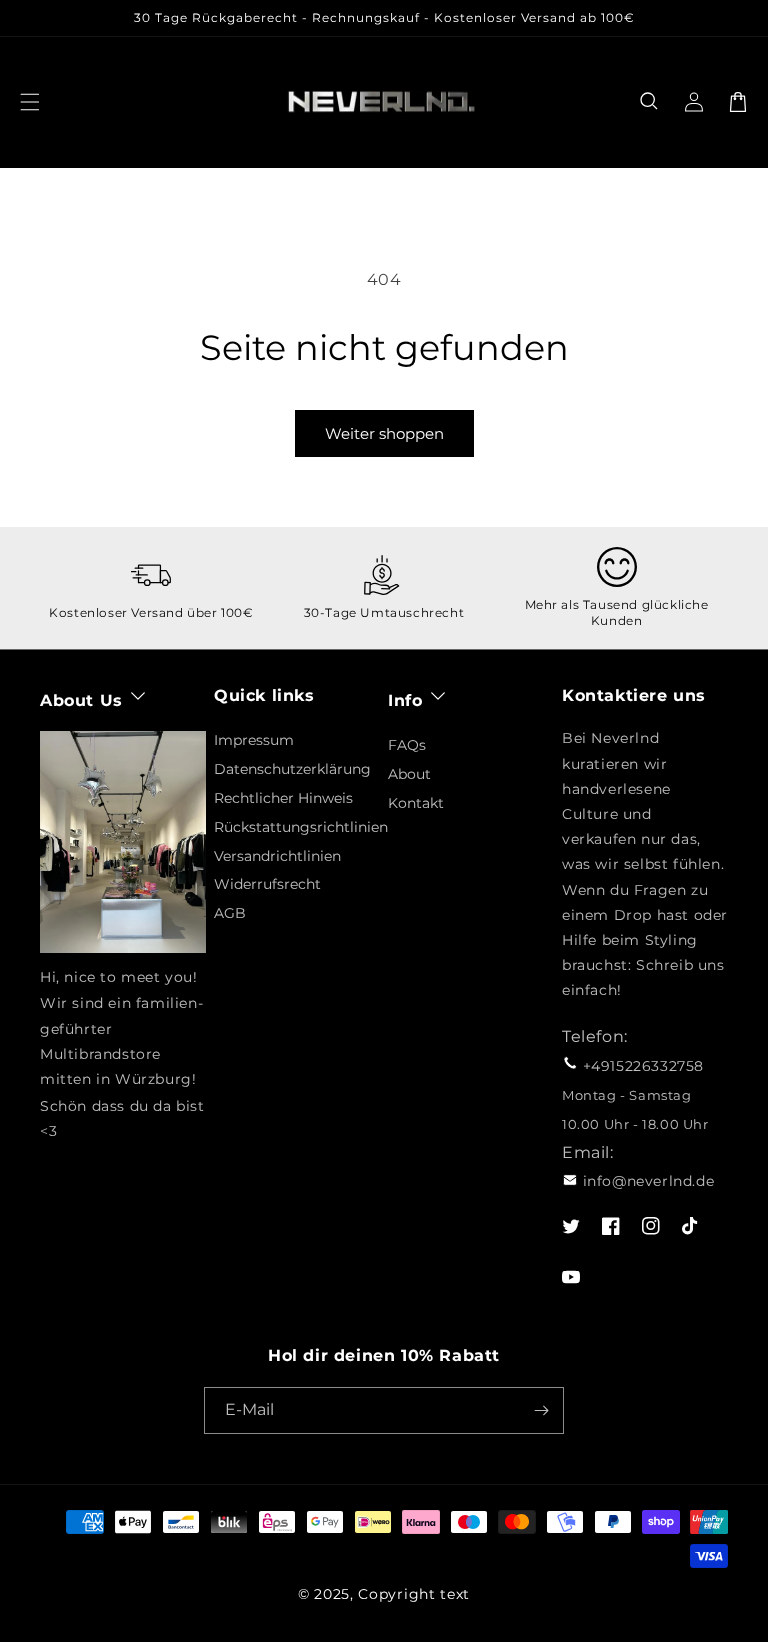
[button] (650, 102)
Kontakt (416, 803)
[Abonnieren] (541, 1410)
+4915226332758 (643, 1066)
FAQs (407, 745)
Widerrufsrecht (267, 884)
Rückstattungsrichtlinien (301, 827)
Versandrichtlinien (277, 856)
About (409, 774)
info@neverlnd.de (649, 1181)
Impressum (254, 740)
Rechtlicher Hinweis (283, 798)
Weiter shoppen (384, 433)
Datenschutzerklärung (292, 769)
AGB (230, 913)
